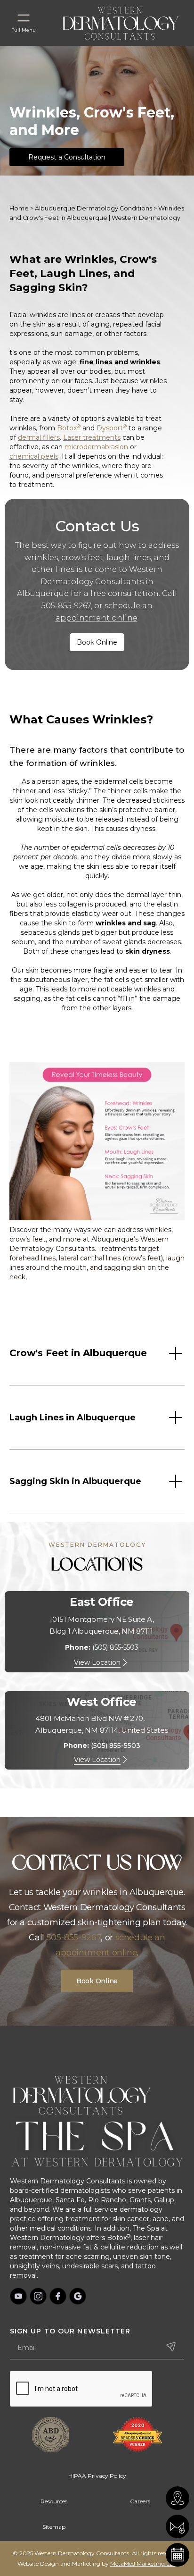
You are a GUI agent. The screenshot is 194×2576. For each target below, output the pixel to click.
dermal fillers (39, 437)
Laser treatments (92, 437)
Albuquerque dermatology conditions (93, 208)
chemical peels (34, 456)
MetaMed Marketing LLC (144, 2563)
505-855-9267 (66, 606)
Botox (69, 428)
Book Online (97, 642)
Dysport (112, 428)
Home (19, 208)
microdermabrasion (96, 447)
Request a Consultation (67, 157)
